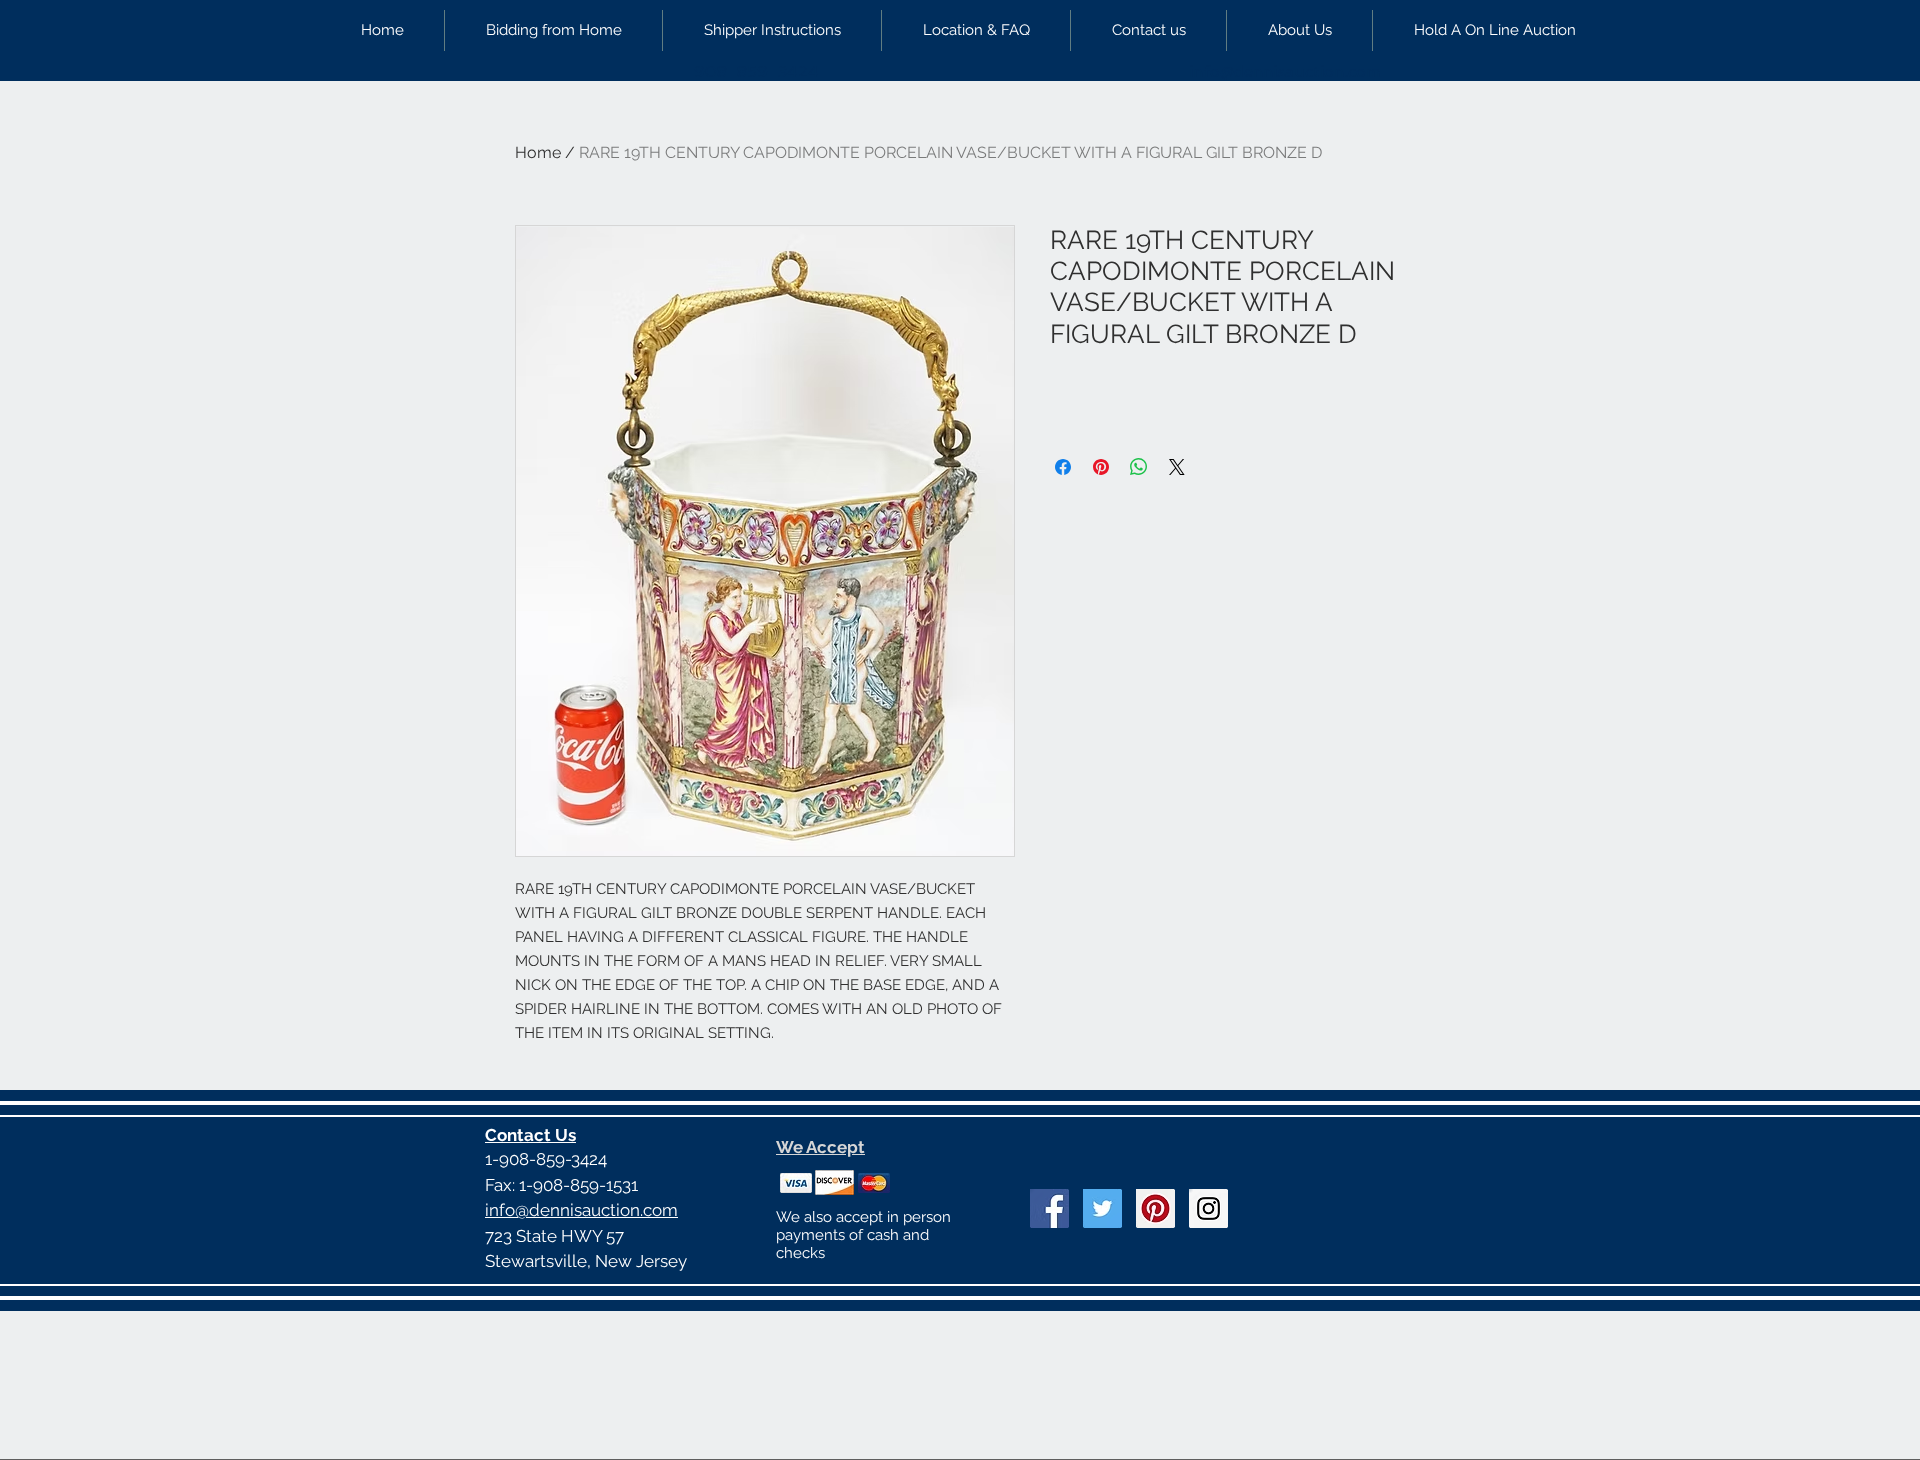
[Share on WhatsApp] (1139, 467)
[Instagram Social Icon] (1208, 1208)
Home (538, 152)
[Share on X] (1177, 467)
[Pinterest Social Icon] (1155, 1208)
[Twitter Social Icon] (1102, 1208)
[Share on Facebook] (1063, 467)
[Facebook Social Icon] (1049, 1208)
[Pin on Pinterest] (1101, 467)
